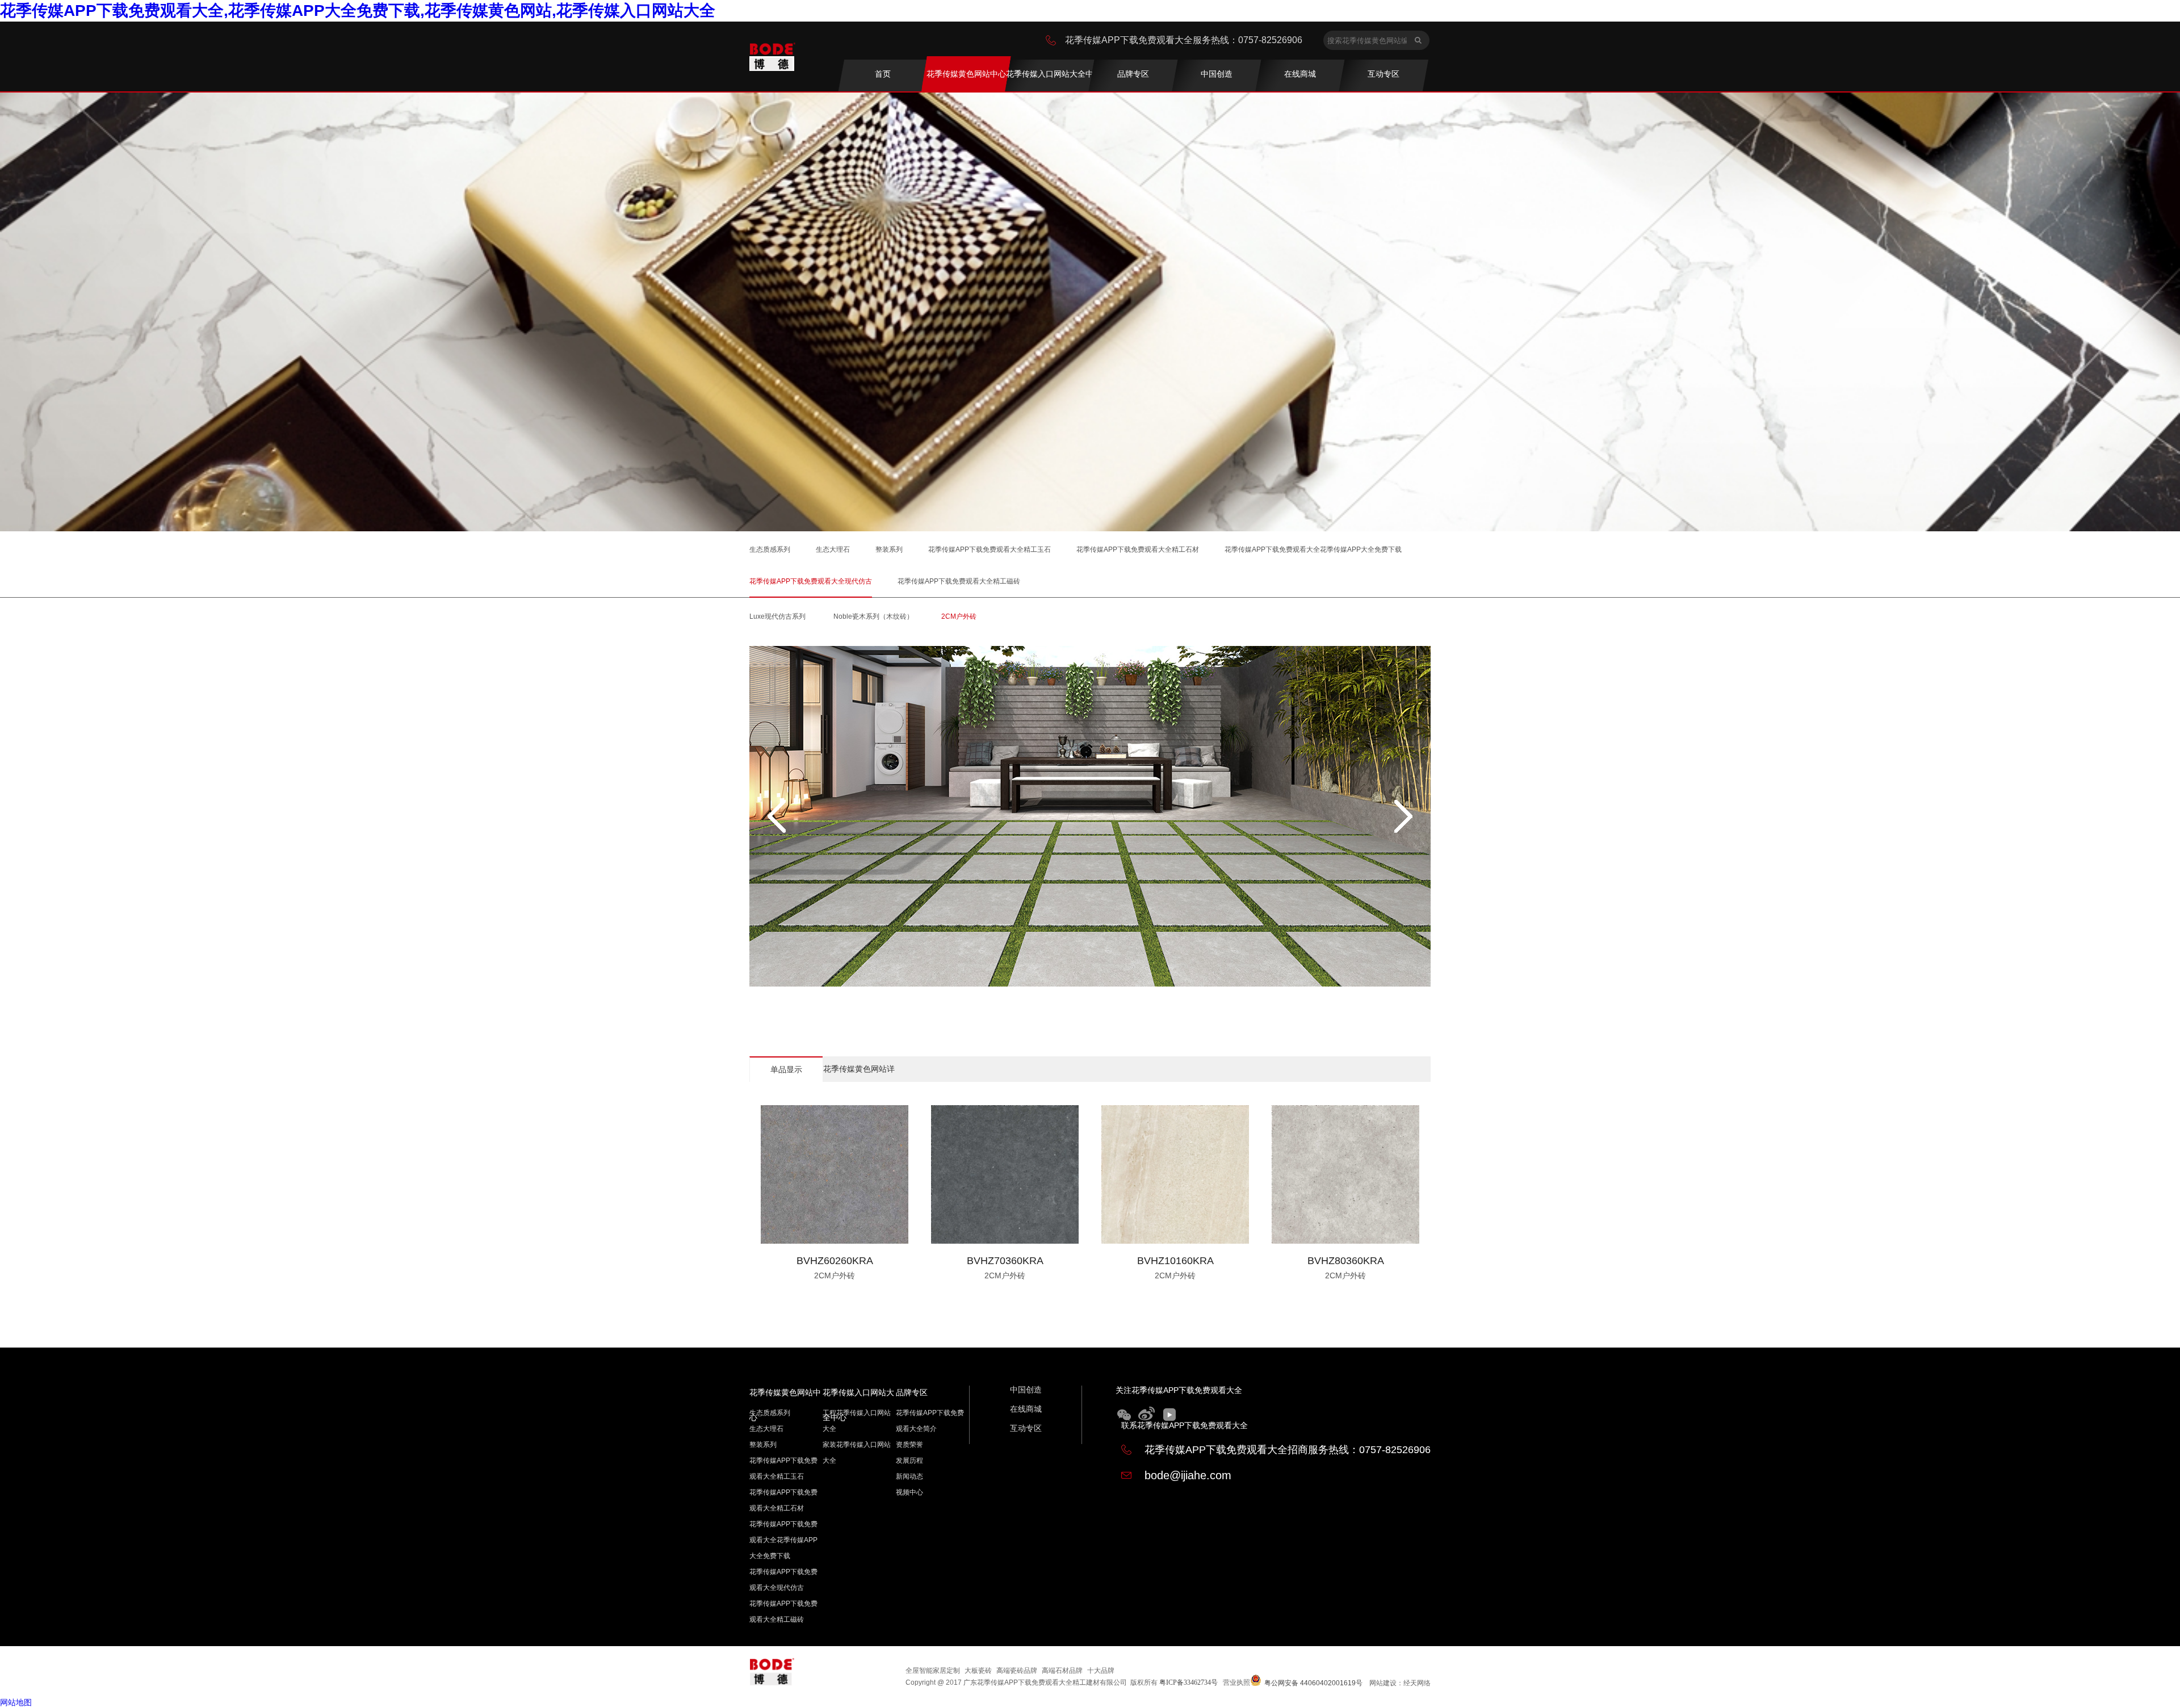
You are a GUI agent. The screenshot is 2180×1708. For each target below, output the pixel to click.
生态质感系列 (770, 549)
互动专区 (1026, 1428)
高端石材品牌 (1062, 1671)
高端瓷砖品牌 (1017, 1671)
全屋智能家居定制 (933, 1671)
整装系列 (889, 549)
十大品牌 (1101, 1671)
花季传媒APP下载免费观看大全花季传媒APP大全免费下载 (1313, 549)
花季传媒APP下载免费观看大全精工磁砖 (959, 581)
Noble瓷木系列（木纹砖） (873, 616)
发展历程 (909, 1461)
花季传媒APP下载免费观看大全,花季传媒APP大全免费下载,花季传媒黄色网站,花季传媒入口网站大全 (358, 11)
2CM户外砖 (959, 616)
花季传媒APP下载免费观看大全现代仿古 (811, 581)
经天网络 (1417, 1683)
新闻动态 (909, 1476)
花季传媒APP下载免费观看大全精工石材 (1138, 549)
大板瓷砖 (978, 1671)
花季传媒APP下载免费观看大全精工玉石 (990, 549)
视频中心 (909, 1492)
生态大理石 (833, 549)
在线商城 (1026, 1409)
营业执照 (1236, 1682)
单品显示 (786, 1069)
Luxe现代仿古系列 (777, 616)
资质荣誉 (909, 1445)
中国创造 (1026, 1390)
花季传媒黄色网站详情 (859, 1073)
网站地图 (16, 1702)
